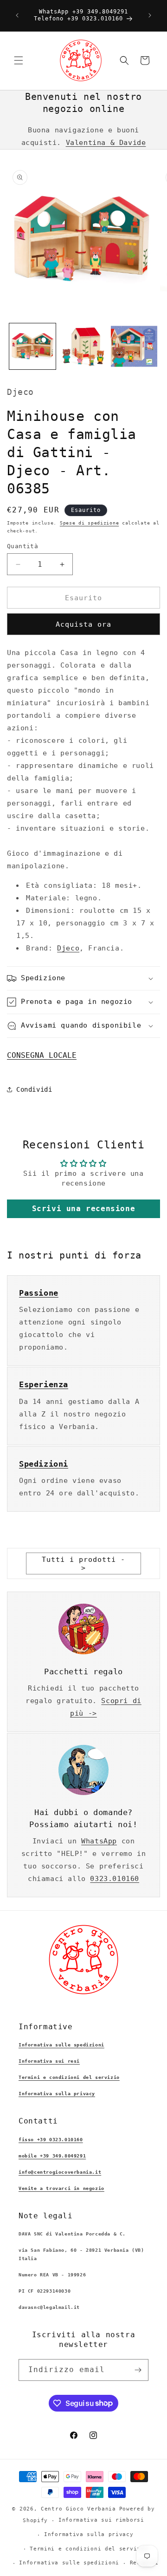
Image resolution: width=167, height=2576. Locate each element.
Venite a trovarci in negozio (61, 2188)
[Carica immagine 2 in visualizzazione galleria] (83, 347)
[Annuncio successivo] (150, 15)
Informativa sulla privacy (57, 2094)
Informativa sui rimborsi (101, 2520)
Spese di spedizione (89, 523)
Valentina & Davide (106, 143)
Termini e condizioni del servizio (69, 2077)
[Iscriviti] (138, 2370)
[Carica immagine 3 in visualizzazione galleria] (134, 347)
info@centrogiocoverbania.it (60, 2172)
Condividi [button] (34, 1089)
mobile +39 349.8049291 (52, 2156)
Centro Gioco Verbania (78, 2509)
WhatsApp (99, 1841)
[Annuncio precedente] (17, 15)
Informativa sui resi (49, 2061)
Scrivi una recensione (84, 1209)
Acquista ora (83, 624)
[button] (19, 60)
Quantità (22, 546)
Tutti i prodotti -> (83, 1564)
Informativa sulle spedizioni (61, 2045)
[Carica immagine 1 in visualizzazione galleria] (32, 347)
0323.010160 (115, 1879)
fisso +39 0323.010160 (51, 2140)
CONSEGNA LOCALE (42, 1055)
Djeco (68, 948)
